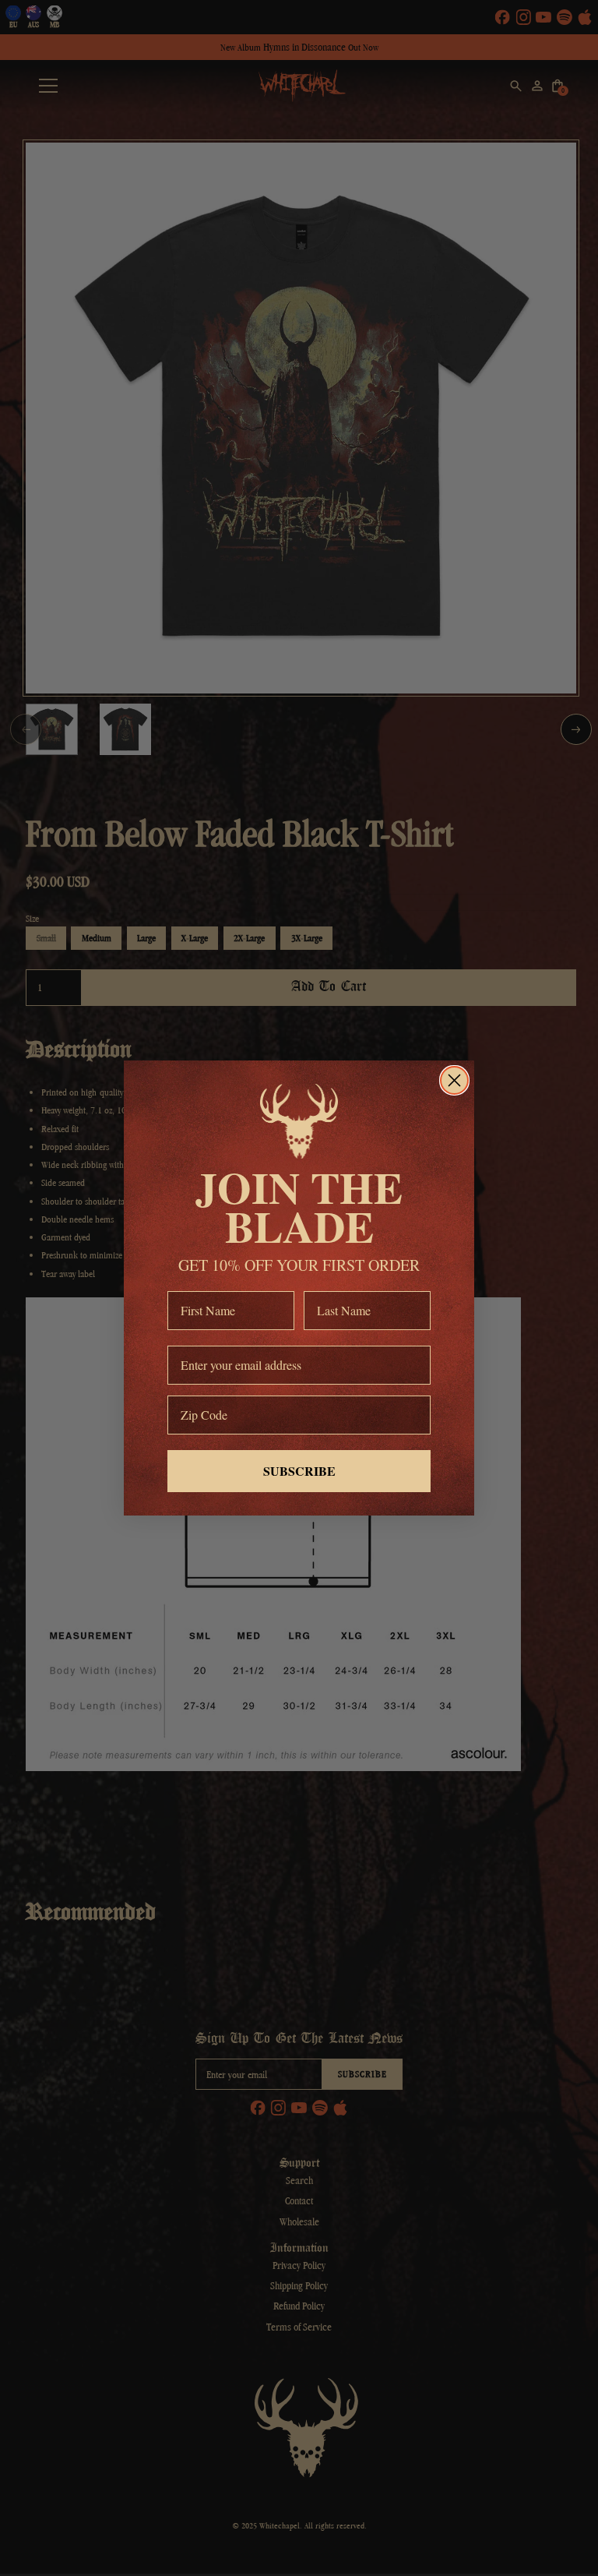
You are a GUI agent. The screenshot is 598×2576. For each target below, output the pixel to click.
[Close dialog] (454, 1080)
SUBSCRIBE (299, 1471)
